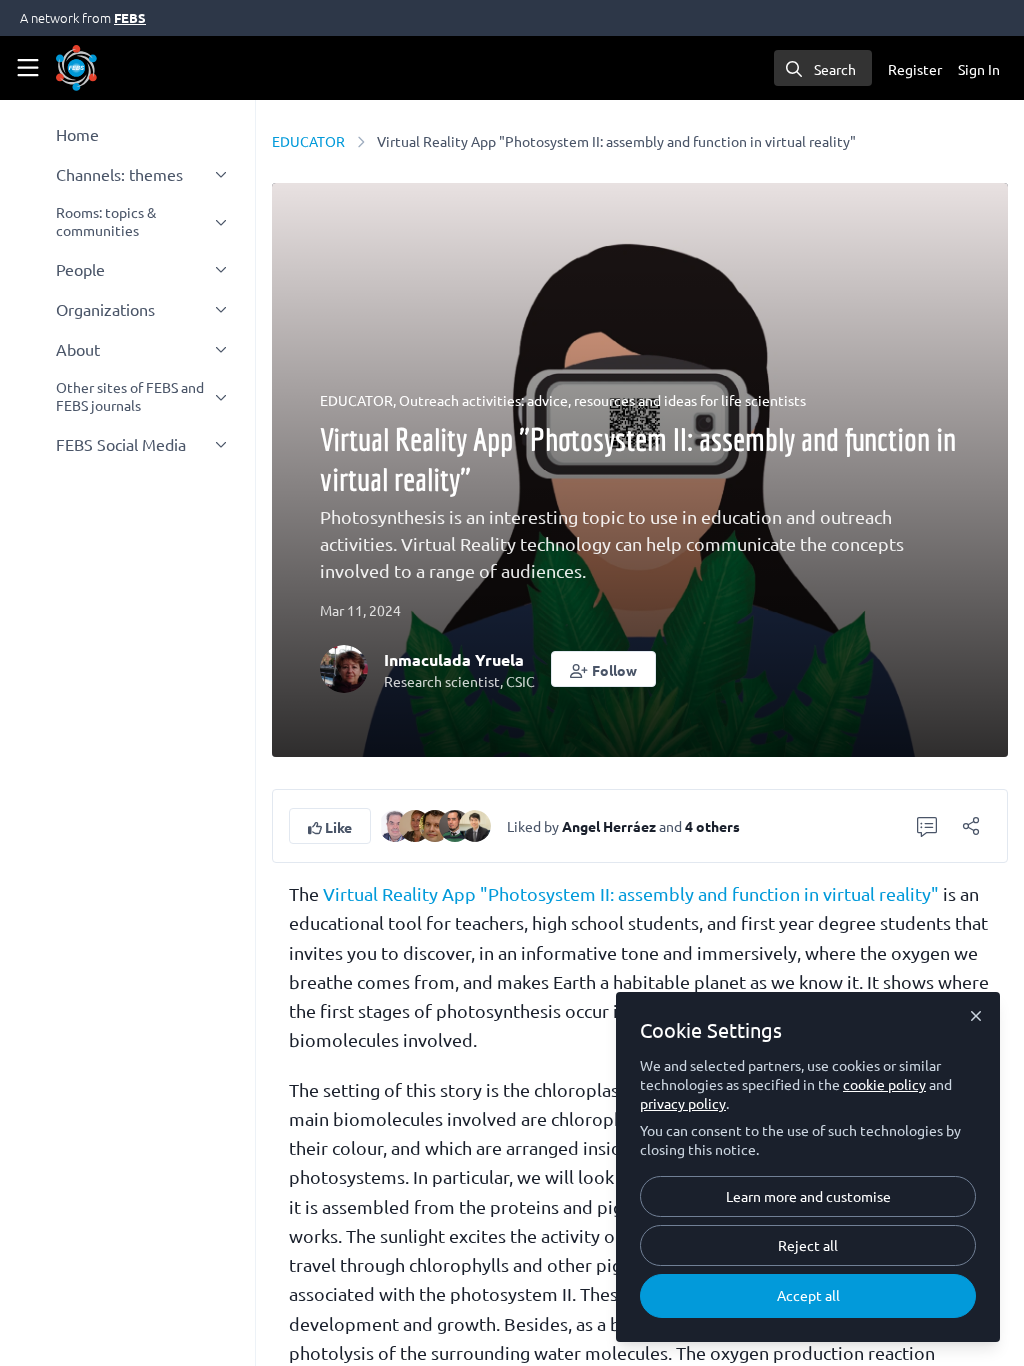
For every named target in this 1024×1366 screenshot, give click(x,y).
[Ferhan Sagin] (415, 823)
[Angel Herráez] (395, 823)
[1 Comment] (927, 826)
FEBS (130, 17)
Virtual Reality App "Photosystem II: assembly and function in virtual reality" (631, 893)
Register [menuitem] (915, 69)
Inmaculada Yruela (454, 659)
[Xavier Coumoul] (435, 823)
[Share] (971, 826)
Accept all (808, 1295)
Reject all (808, 1245)
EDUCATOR (308, 141)
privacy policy (683, 1103)
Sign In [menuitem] (979, 69)
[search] (823, 68)
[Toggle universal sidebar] (28, 68)
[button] (603, 669)
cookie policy (884, 1084)
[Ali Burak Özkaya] (455, 823)
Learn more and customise (808, 1196)
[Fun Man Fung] (475, 823)
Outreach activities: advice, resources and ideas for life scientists (602, 400)
